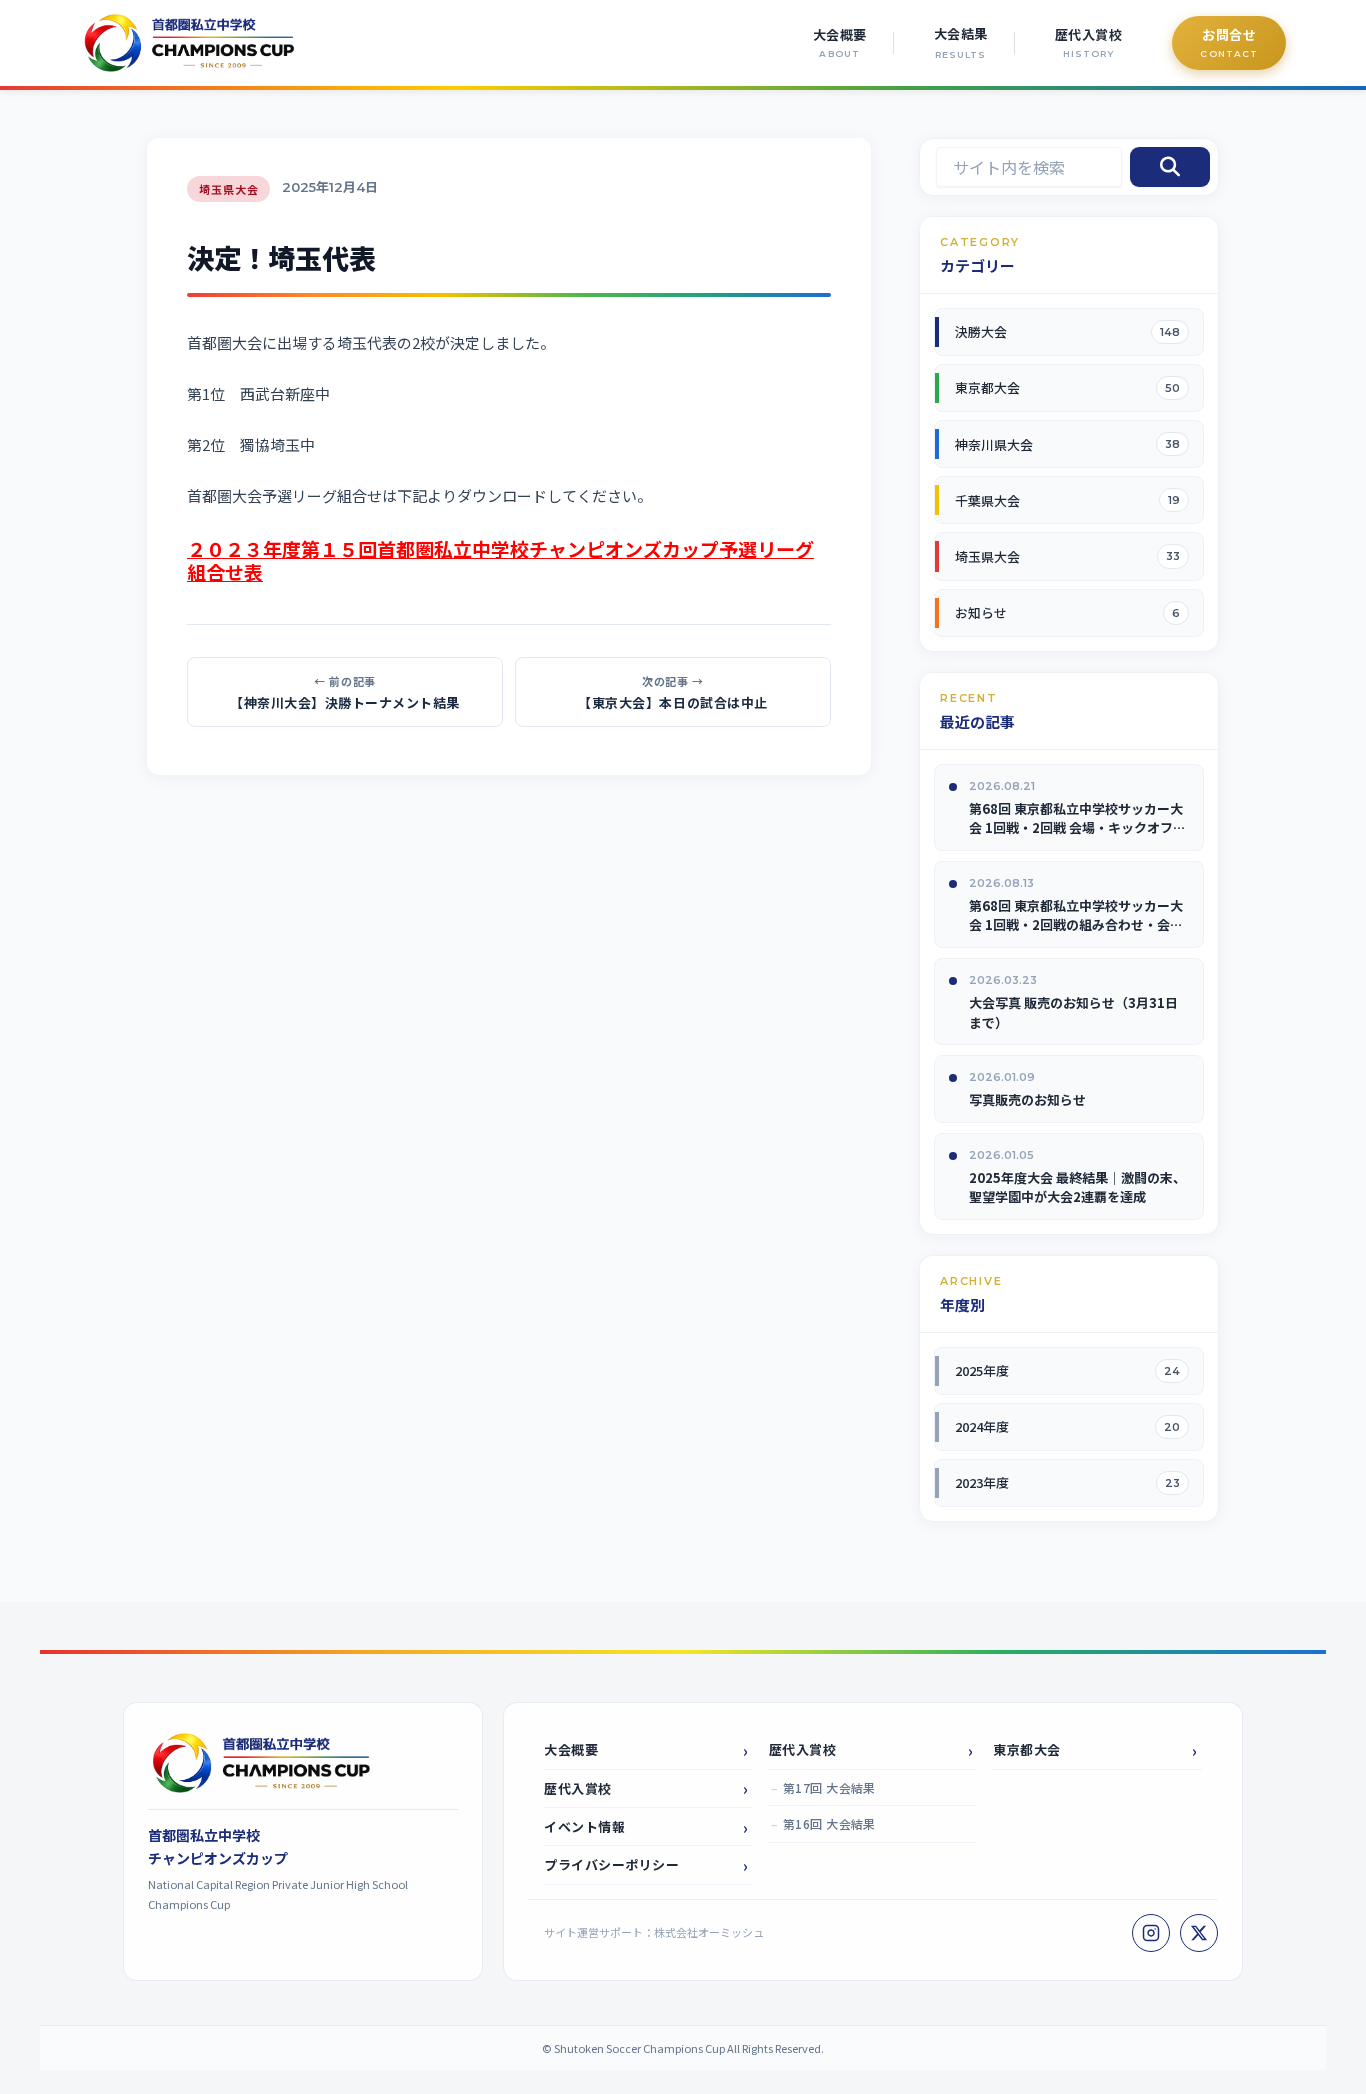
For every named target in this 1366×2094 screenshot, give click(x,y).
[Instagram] (1151, 1933)
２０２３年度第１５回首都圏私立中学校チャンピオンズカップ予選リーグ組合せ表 (500, 560)
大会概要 (571, 1749)
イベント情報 (584, 1826)
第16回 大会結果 (829, 1823)
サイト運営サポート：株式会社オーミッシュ (654, 1932)
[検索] (1170, 167)
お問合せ (1229, 34)
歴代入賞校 (578, 1788)
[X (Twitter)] (1199, 1933)
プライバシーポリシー (611, 1864)
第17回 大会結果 (829, 1787)
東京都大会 (1027, 1749)
